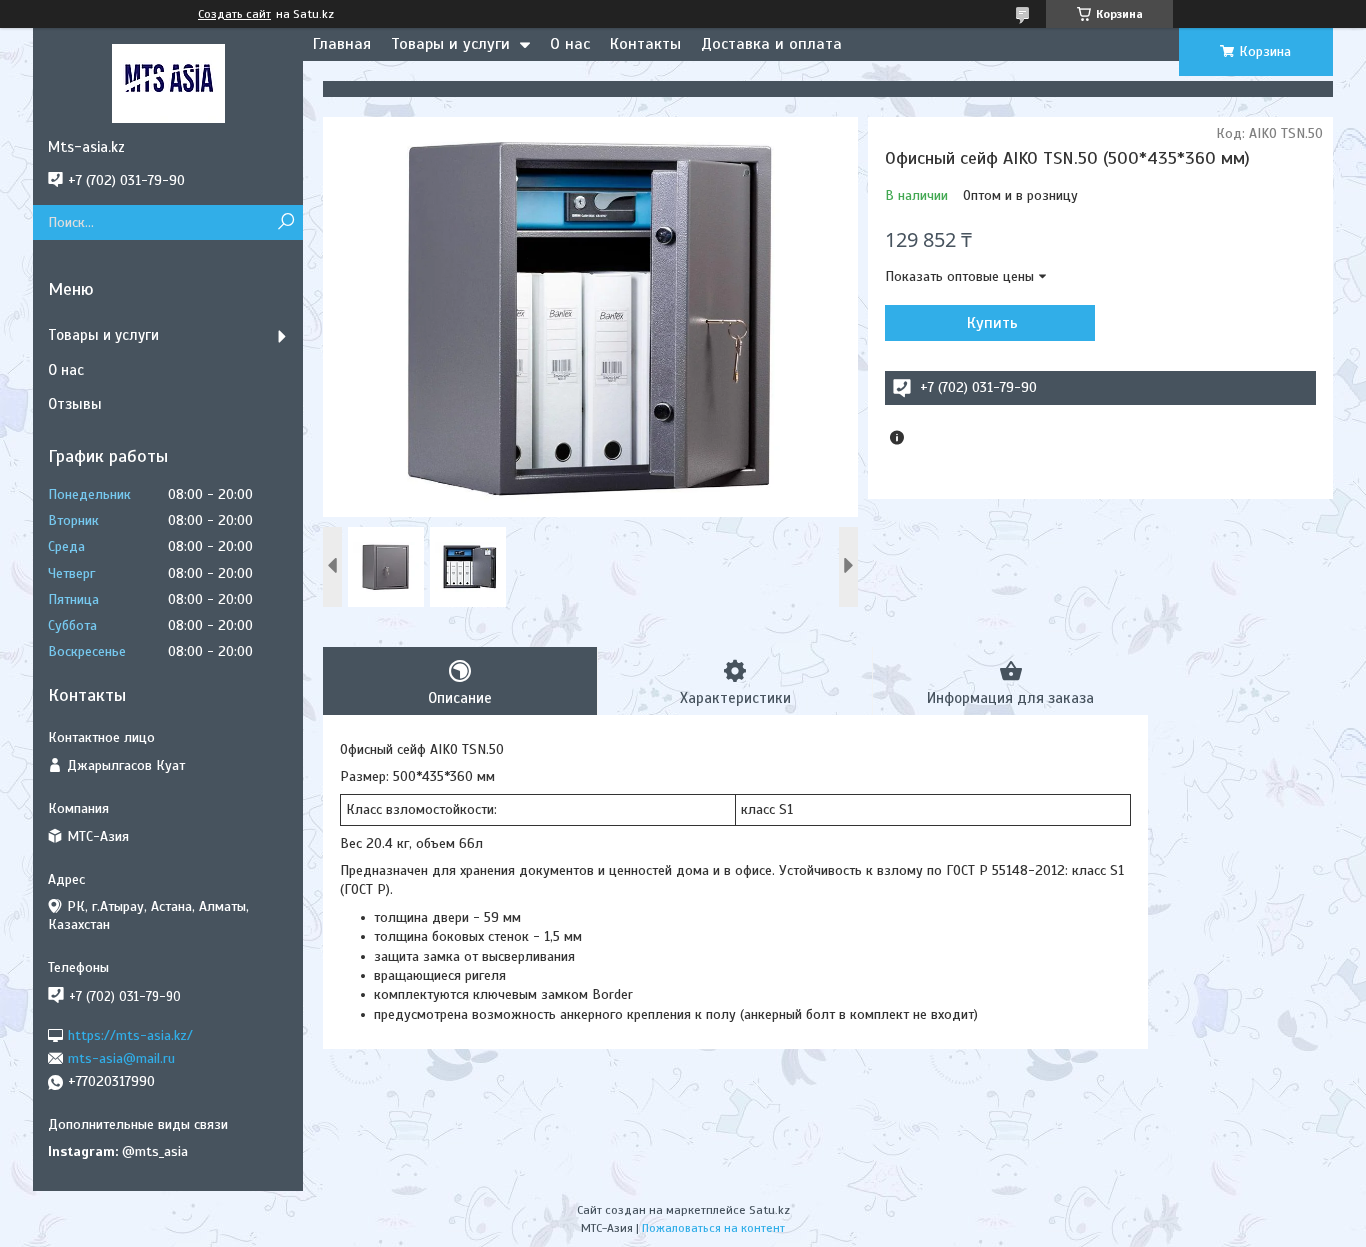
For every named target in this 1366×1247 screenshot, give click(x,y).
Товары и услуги (450, 44)
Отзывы (75, 404)
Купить (992, 323)
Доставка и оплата (771, 44)
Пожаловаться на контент (713, 1228)
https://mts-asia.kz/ (130, 1034)
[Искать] (285, 222)
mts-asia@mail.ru (121, 1058)
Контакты (645, 44)
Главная (342, 44)
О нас (570, 44)
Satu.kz (769, 1210)
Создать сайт (234, 14)
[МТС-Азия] (168, 83)
